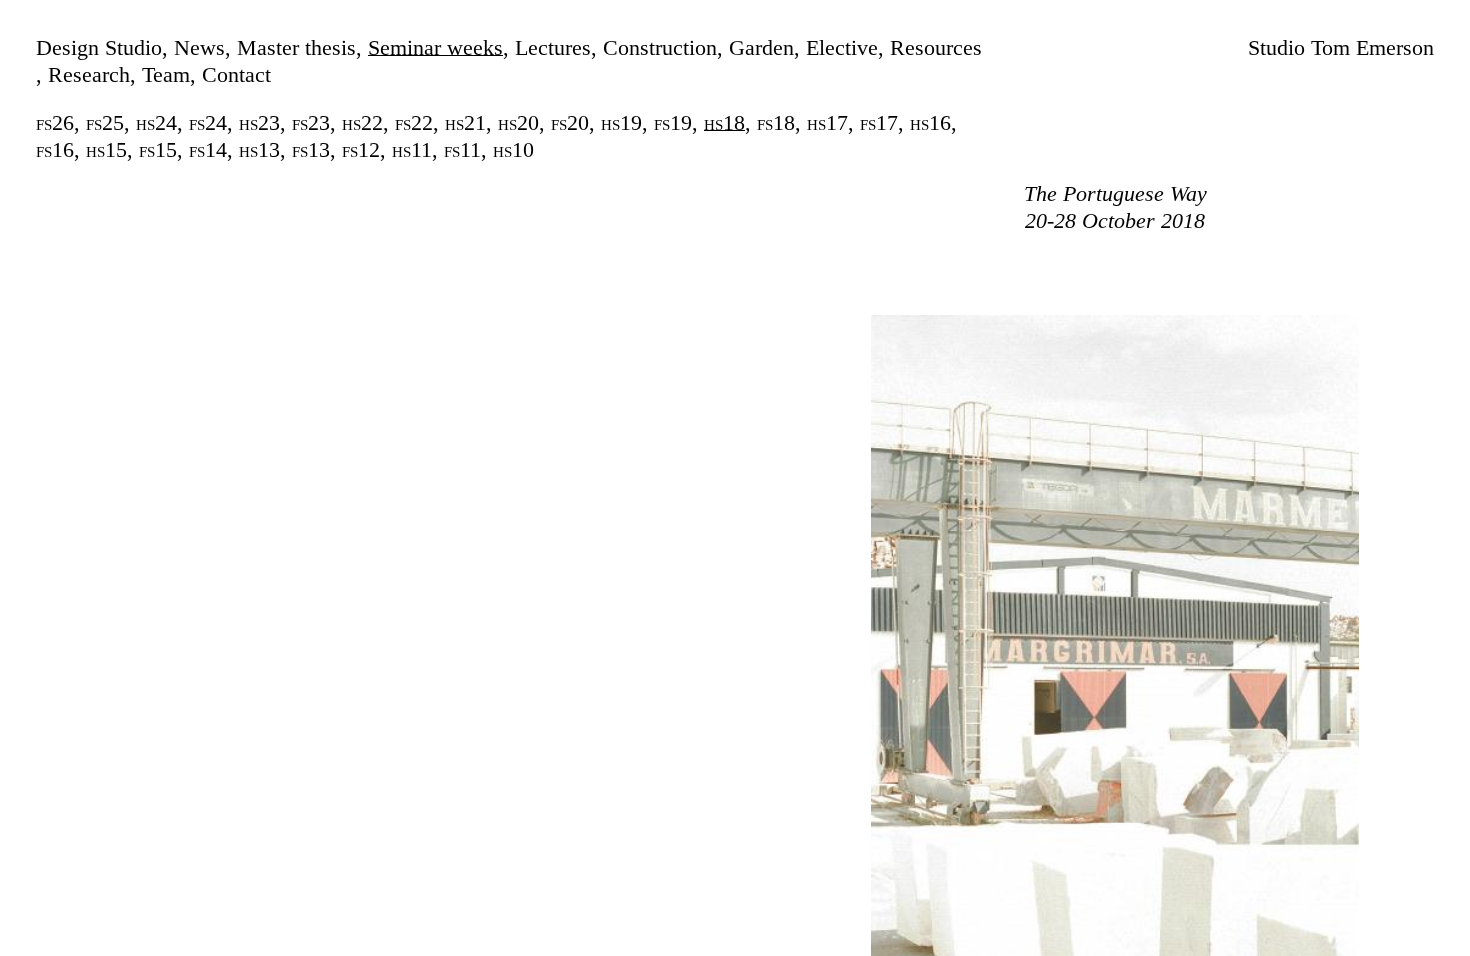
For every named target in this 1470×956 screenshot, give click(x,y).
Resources (936, 47)
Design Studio (99, 47)
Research (89, 74)
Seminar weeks (435, 47)
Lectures (553, 47)
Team (166, 74)
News (199, 47)
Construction (660, 47)
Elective (842, 47)
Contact (236, 74)
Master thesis (296, 47)
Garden (761, 47)
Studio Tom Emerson (1341, 47)
